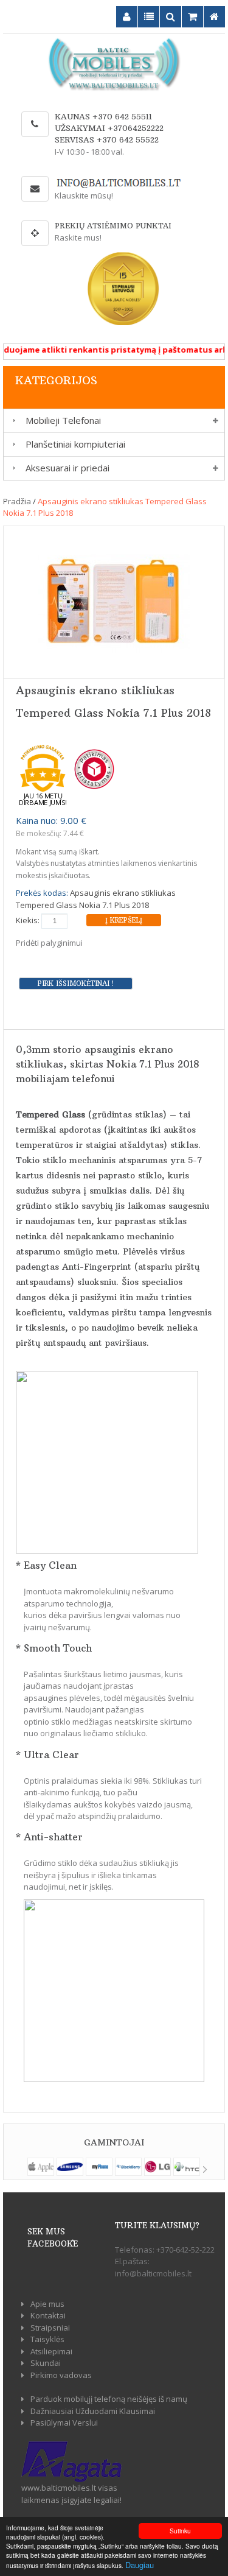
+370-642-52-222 (185, 2250)
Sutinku (180, 2531)
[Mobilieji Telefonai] (12, 421)
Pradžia (17, 501)
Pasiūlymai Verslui (64, 2423)
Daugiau (140, 2565)
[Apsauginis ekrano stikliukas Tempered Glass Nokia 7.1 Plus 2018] (114, 601)
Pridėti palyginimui (49, 943)
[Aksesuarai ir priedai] (12, 468)
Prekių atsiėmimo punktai (113, 226)
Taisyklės (47, 2339)
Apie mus (47, 2304)
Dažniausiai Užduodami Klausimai (93, 2411)
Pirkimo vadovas (61, 2375)
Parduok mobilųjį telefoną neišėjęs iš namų (109, 2399)
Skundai (46, 2363)
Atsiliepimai (51, 2351)
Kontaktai (48, 2315)
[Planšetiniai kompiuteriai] (12, 444)
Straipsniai (50, 2328)
